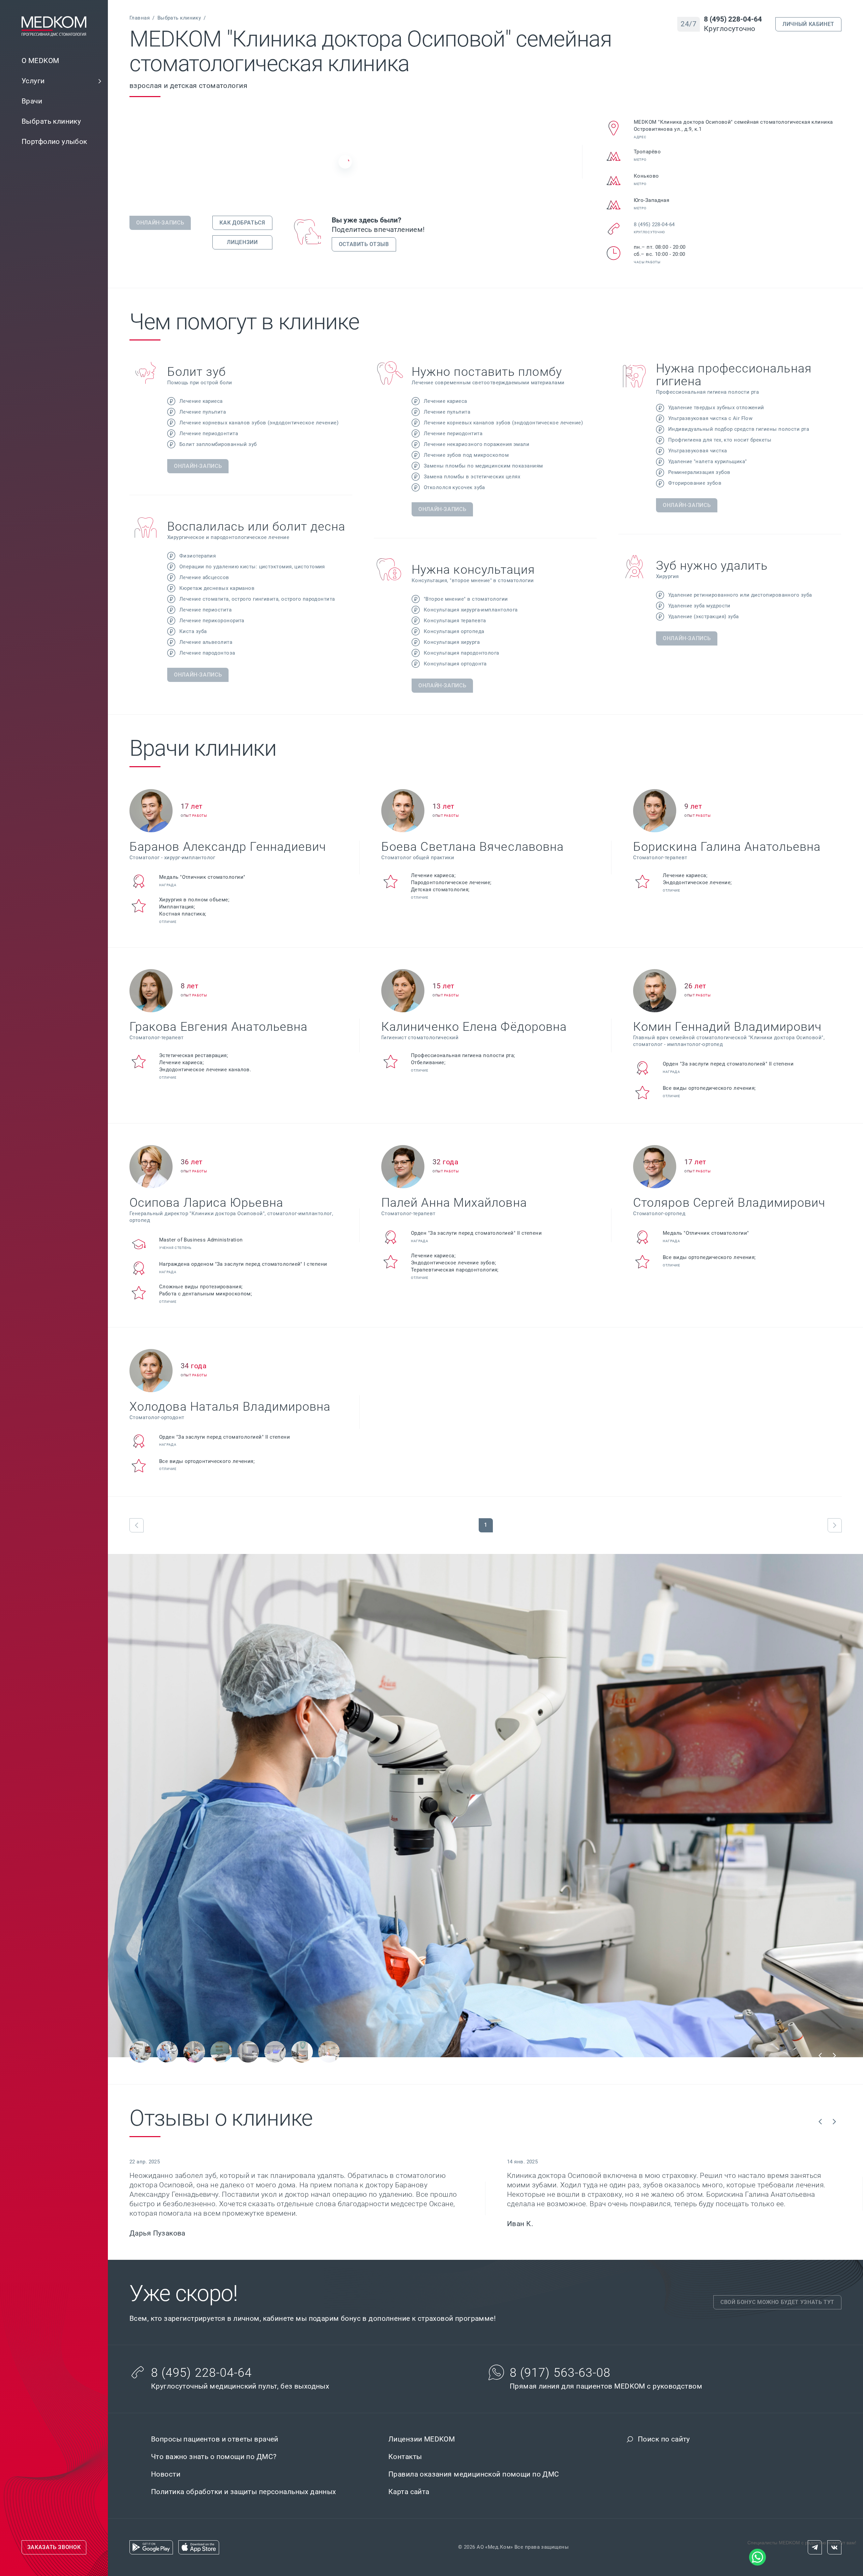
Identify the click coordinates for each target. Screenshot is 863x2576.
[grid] (485, 527)
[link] (54, 81)
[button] (100, 81)
